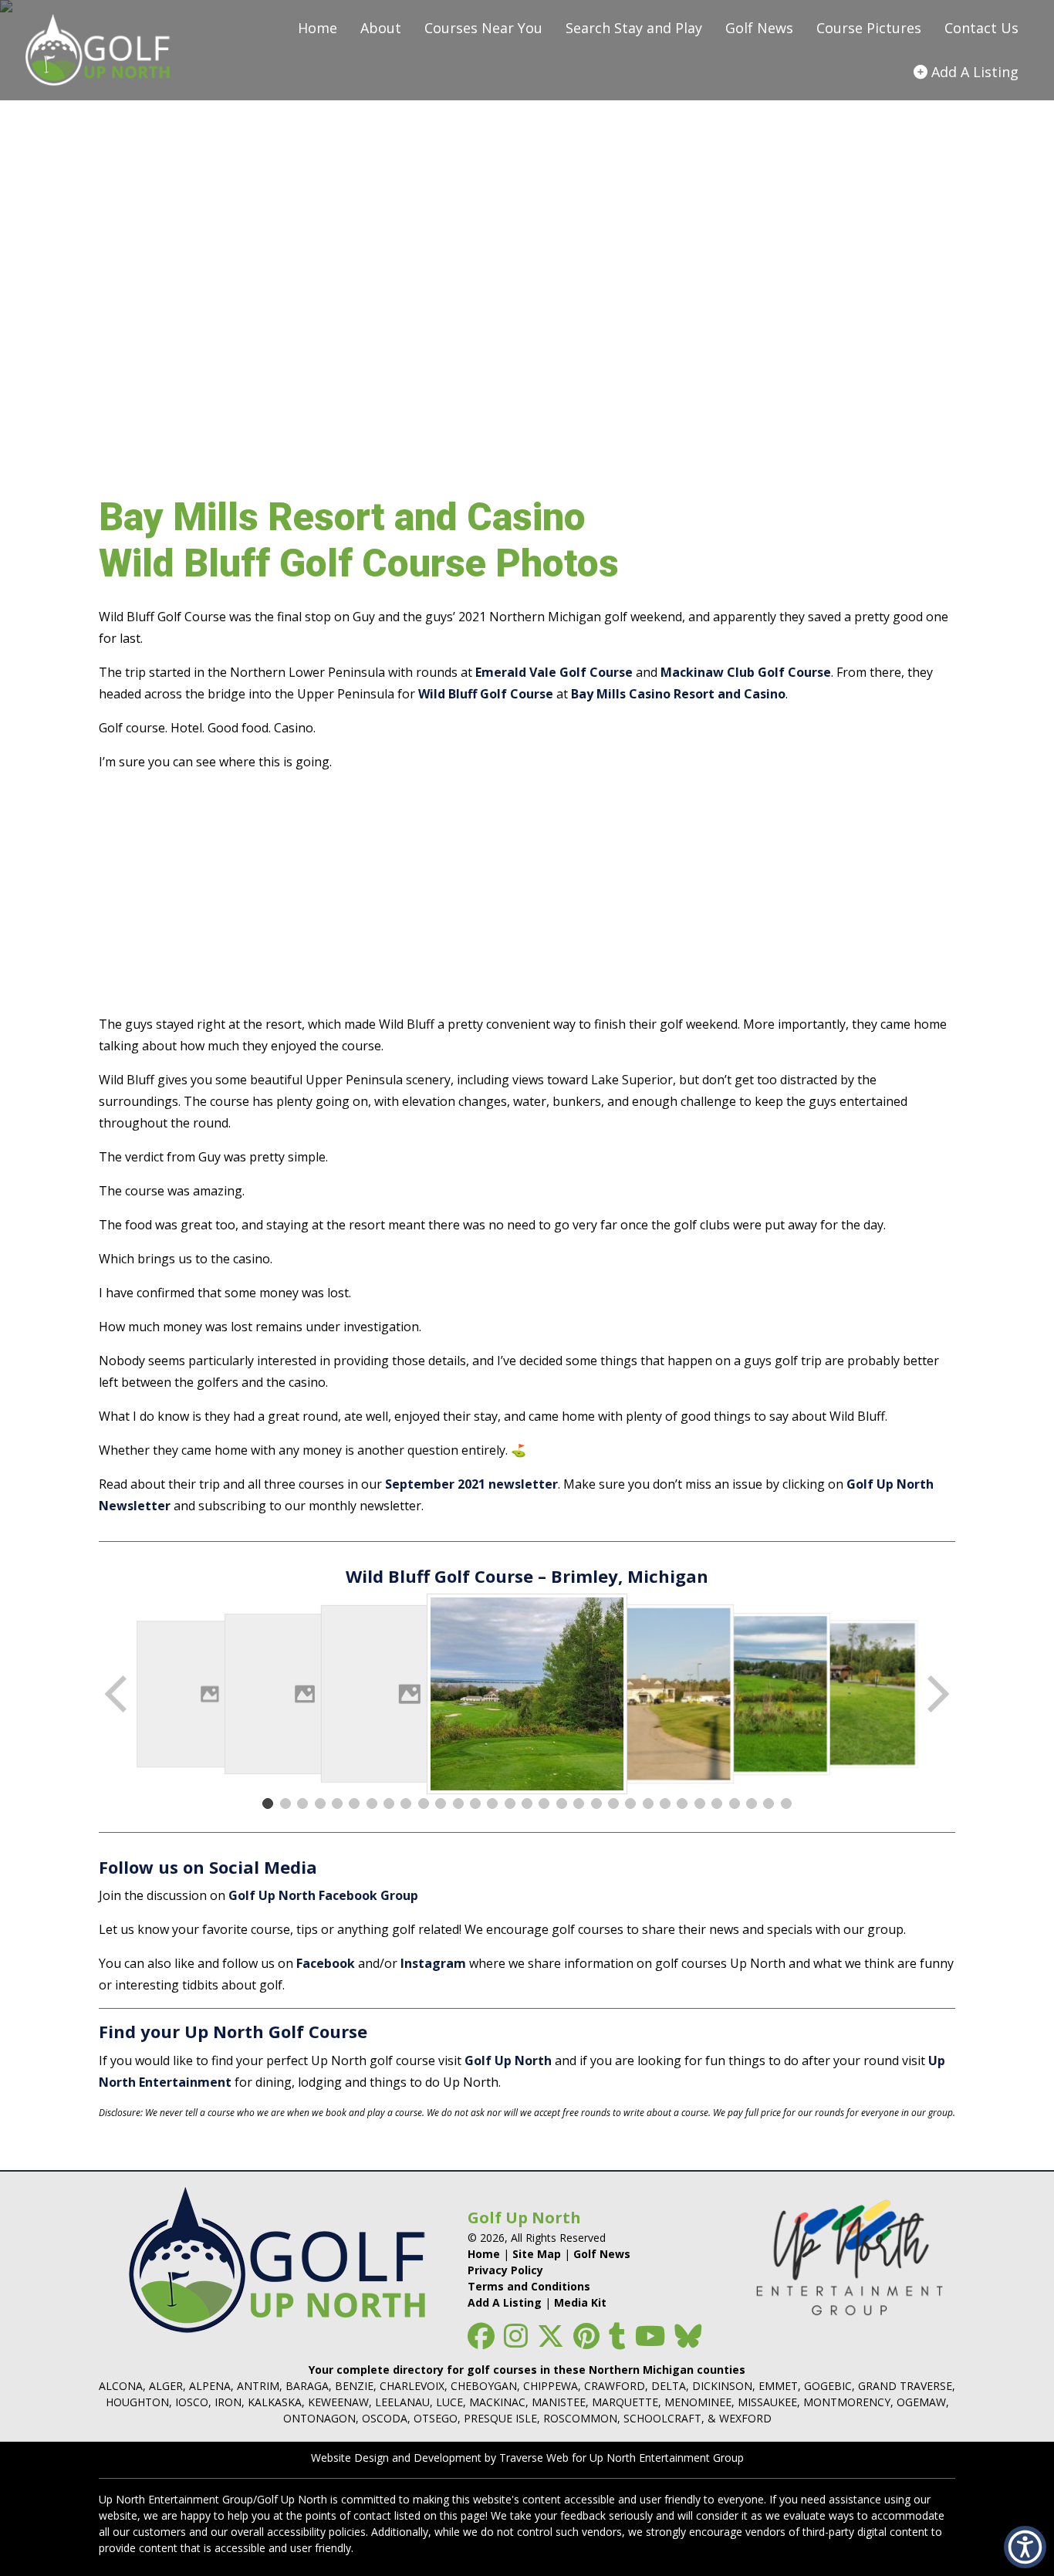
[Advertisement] (527, 893)
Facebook (326, 1963)
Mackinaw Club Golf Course (746, 672)
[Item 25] (682, 1804)
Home (484, 2254)
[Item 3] (302, 1804)
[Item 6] (354, 1804)
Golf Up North (508, 2060)
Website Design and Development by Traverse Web (440, 2458)
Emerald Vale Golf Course (554, 672)
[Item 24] (665, 1804)
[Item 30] (769, 1804)
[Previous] (117, 1694)
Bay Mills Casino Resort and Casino (678, 694)
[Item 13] (475, 1804)
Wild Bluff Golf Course (486, 694)
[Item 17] (544, 1804)
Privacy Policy (505, 2270)
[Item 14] (492, 1804)
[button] (1025, 2547)
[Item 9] (406, 1804)
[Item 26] (700, 1804)
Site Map (537, 2254)
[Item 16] (527, 1804)
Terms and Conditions (529, 2286)
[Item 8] (389, 1804)
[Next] (937, 1694)
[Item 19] (579, 1804)
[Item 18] (562, 1804)
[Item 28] (735, 1804)
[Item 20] (596, 1804)
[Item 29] (752, 1804)
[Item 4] (320, 1804)
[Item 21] (613, 1804)
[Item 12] (458, 1804)
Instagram (433, 1963)
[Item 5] (337, 1804)
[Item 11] (441, 1804)
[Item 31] (786, 1804)
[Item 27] (717, 1804)
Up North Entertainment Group (667, 2458)
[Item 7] (372, 1804)
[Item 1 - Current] (268, 1804)
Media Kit (580, 2302)
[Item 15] (510, 1804)
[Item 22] (630, 1804)
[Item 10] (424, 1804)
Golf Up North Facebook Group (323, 1895)
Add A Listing (505, 2302)
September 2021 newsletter (471, 1484)
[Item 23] (648, 1804)
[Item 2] (285, 1804)
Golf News (602, 2254)
